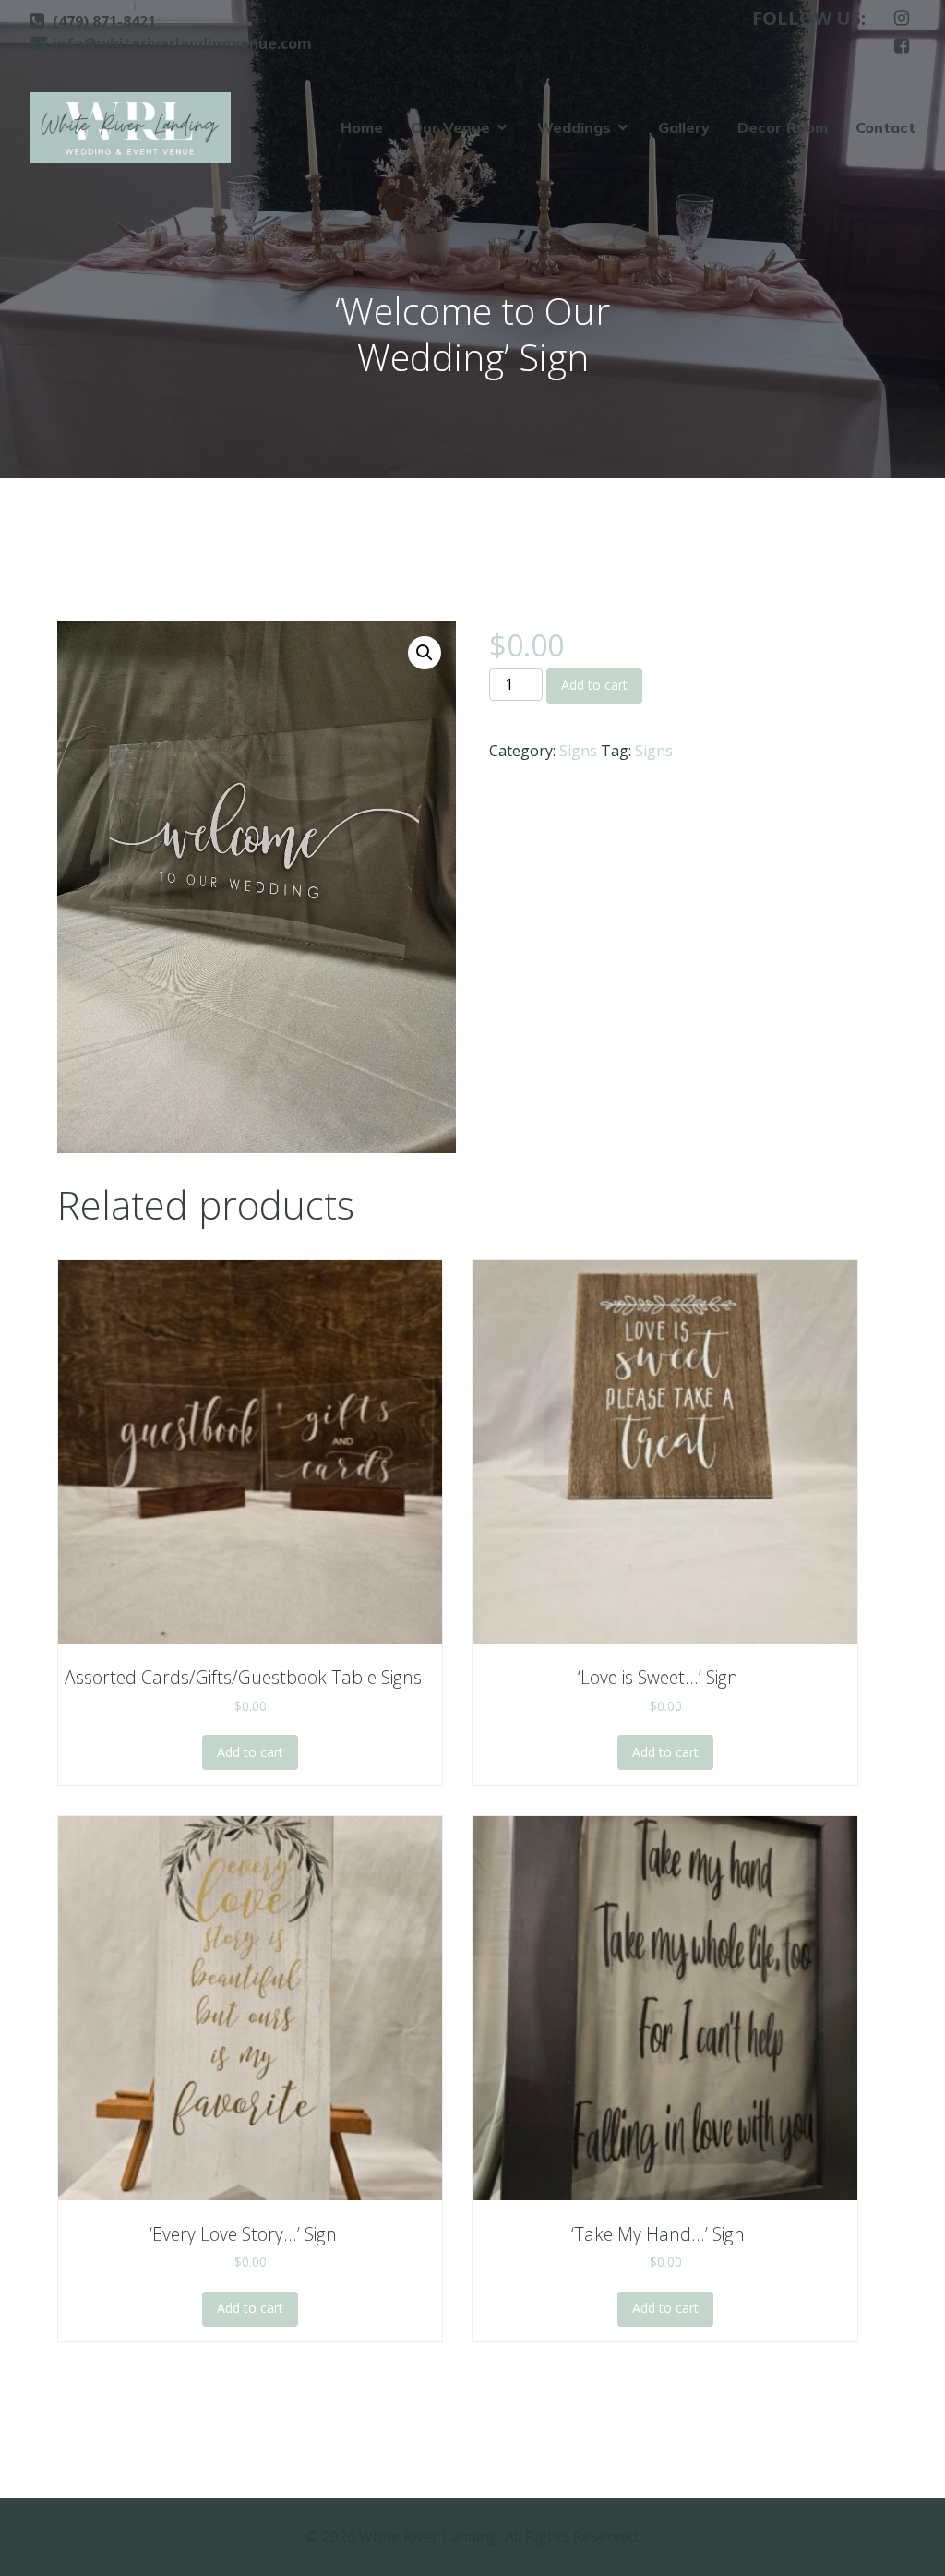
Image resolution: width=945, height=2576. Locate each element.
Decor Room (783, 127)
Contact (885, 127)
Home (362, 127)
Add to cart (594, 685)
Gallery (684, 127)
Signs (578, 751)
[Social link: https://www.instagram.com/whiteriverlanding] (902, 18)
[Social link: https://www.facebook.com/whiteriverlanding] (902, 46)
